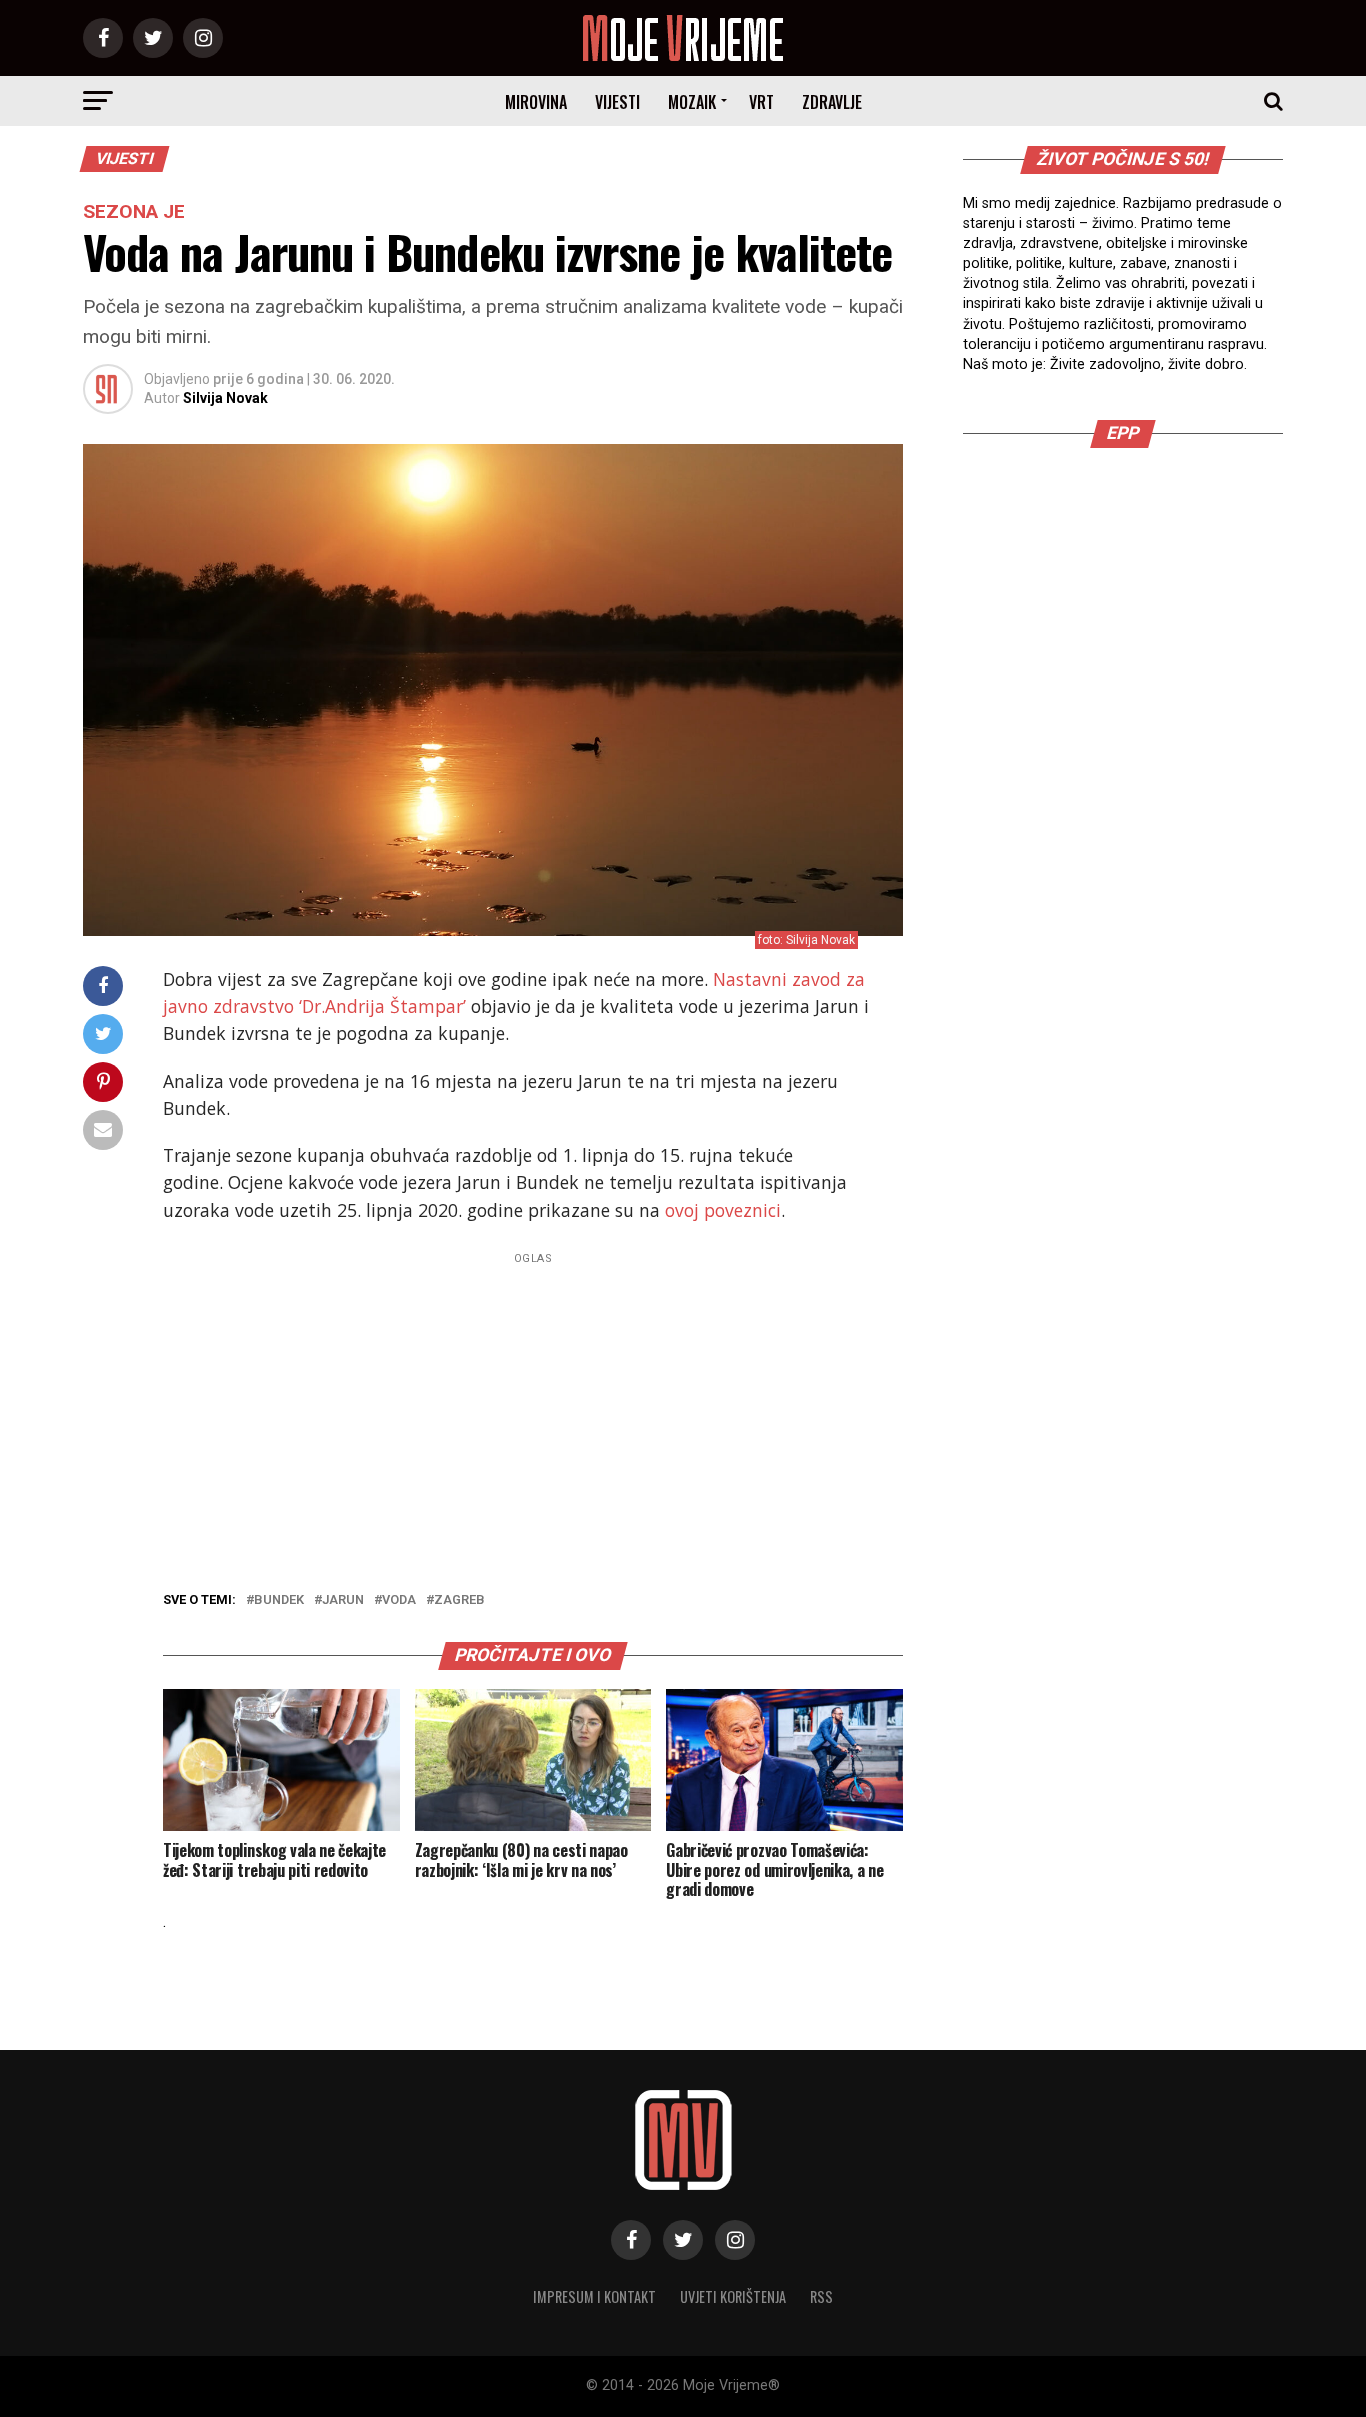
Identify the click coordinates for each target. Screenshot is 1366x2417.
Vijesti (617, 102)
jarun (343, 1600)
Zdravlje (832, 102)
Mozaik (692, 102)
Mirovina (536, 102)
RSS (821, 2296)
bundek (279, 1600)
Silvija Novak (225, 398)
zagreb (459, 1600)
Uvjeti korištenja (733, 2296)
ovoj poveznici (723, 1210)
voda (399, 1600)
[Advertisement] (533, 1411)
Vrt (761, 102)
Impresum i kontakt (594, 2296)
